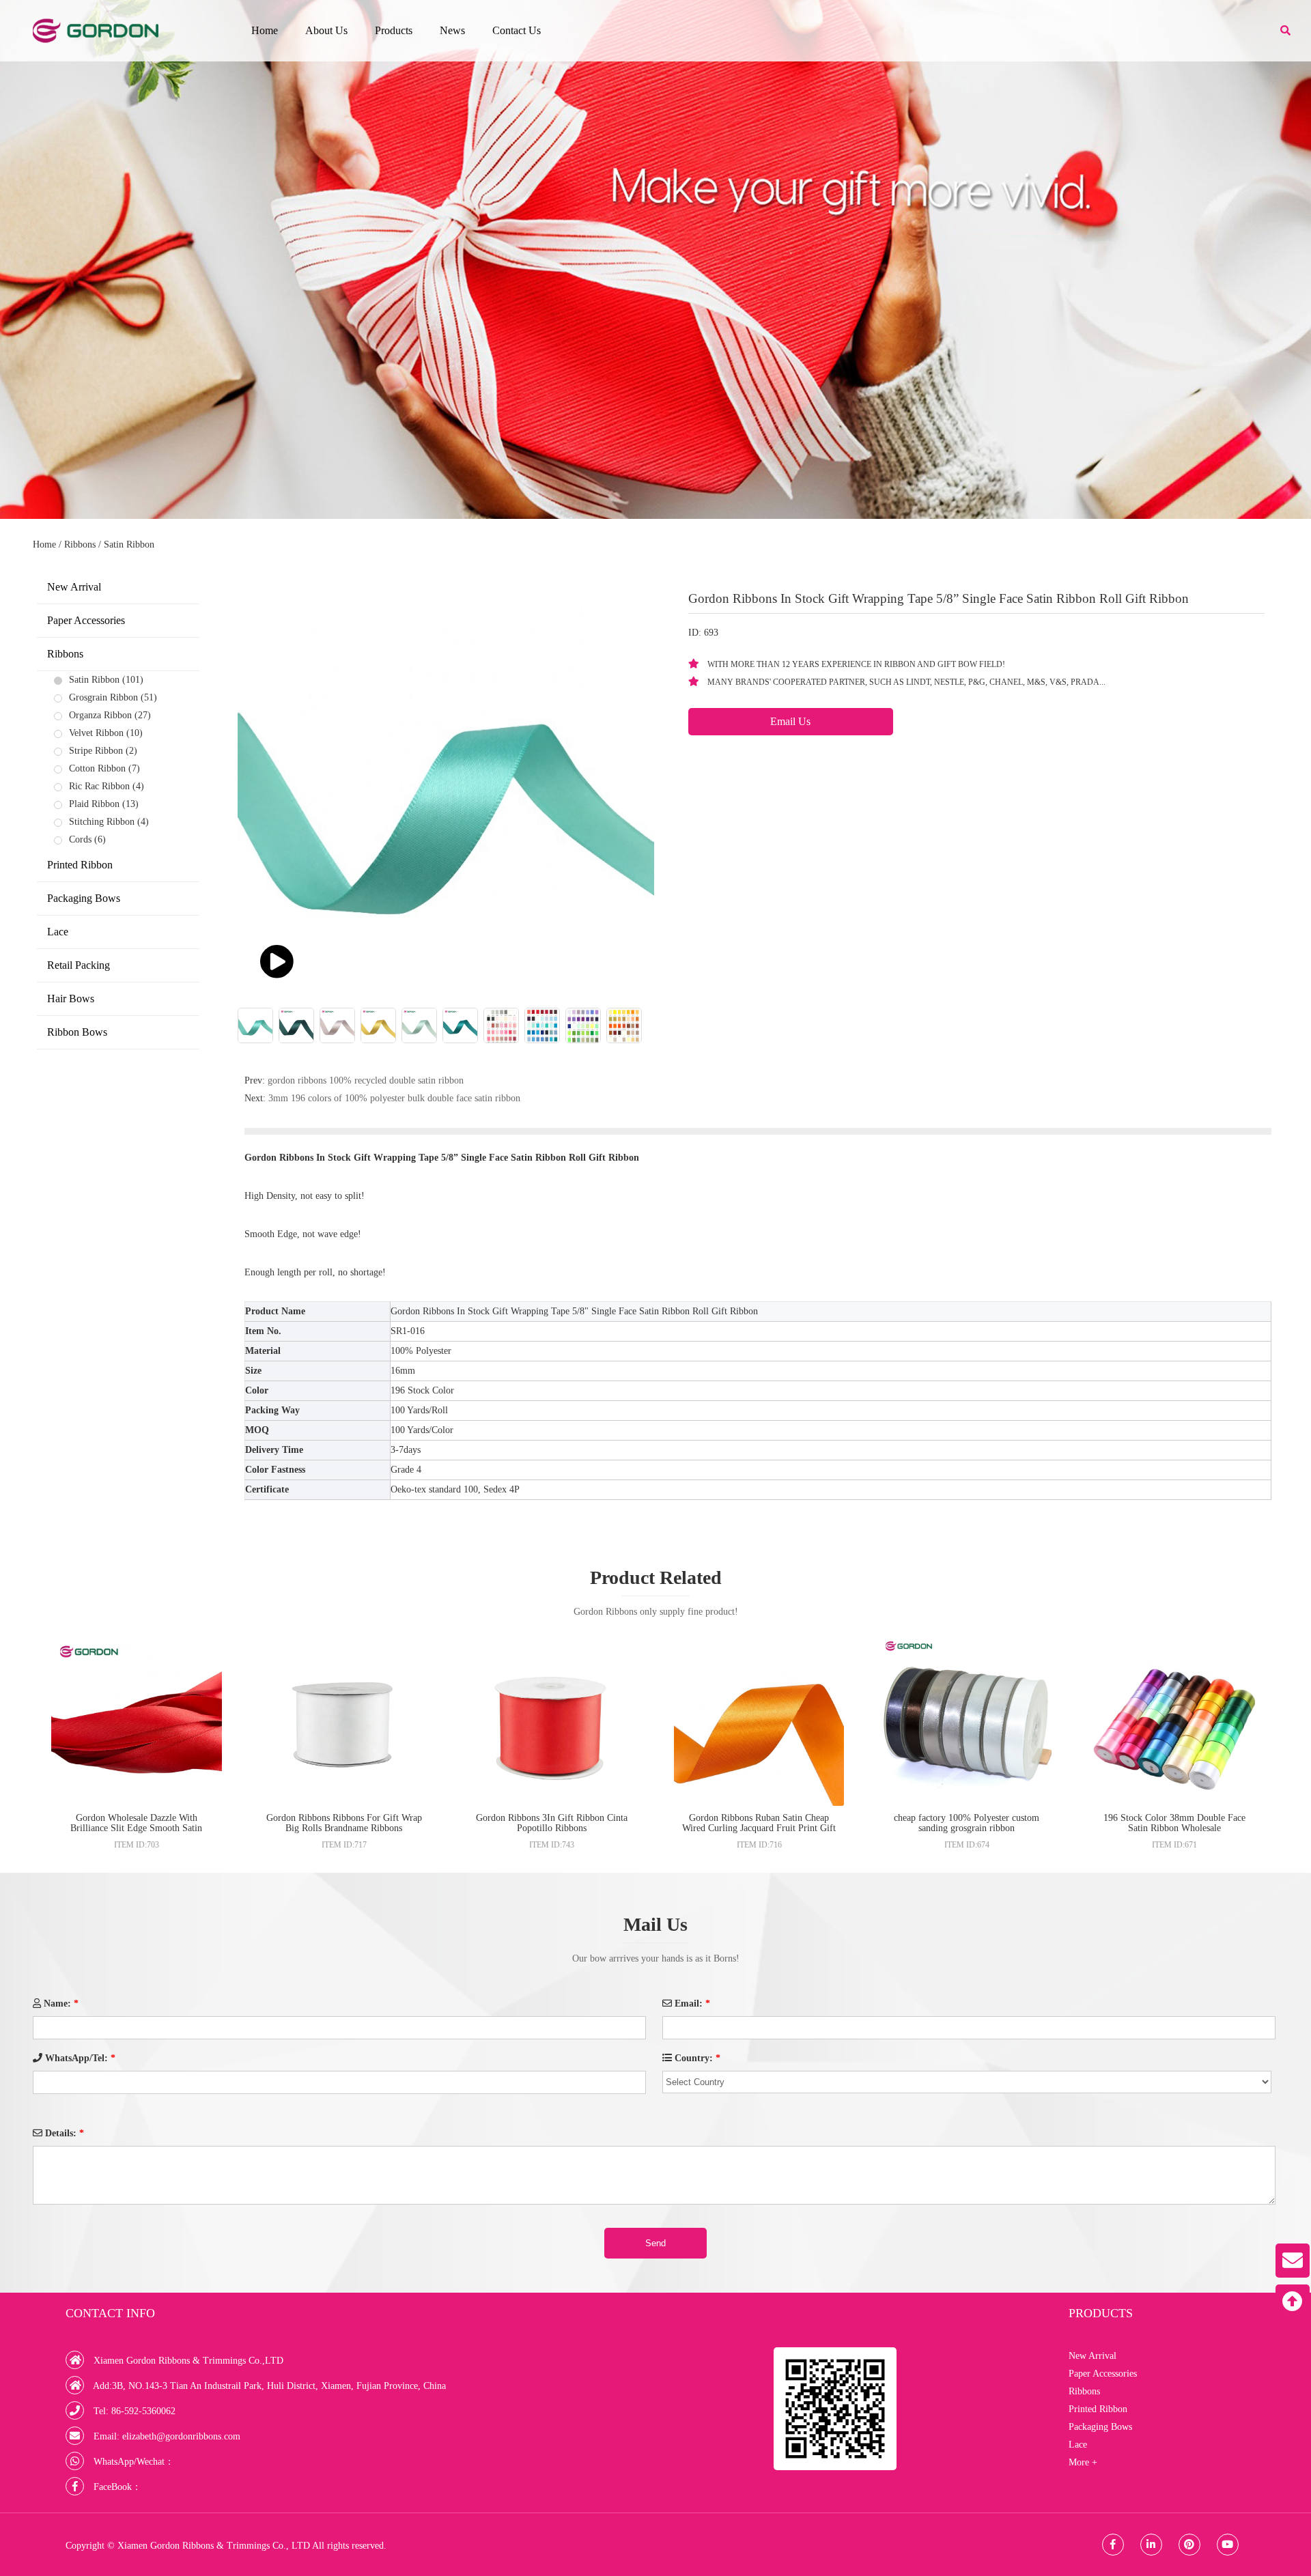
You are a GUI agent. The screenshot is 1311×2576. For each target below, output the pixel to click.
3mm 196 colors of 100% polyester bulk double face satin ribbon (394, 1098)
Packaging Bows (84, 898)
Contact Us (517, 30)
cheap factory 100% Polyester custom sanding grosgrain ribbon (967, 1823)
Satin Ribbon (129, 544)
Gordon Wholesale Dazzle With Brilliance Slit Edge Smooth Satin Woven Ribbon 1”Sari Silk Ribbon (137, 1828)
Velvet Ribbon (96, 733)
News (452, 30)
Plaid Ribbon (94, 804)
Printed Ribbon (80, 865)
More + (1083, 2462)
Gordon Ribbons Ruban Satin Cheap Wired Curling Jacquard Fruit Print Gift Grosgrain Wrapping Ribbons (759, 1828)
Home (265, 30)
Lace (58, 932)
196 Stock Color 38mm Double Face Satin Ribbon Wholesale (1174, 1823)
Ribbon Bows (77, 1032)
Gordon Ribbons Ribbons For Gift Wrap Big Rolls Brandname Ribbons (344, 1823)
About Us (326, 30)
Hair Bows (71, 999)
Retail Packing (79, 965)
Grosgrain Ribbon (103, 697)
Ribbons (80, 544)
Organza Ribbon (100, 715)
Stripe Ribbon (96, 751)
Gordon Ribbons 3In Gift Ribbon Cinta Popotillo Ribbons (552, 1823)
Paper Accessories (86, 620)
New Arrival (74, 587)
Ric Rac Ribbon (99, 786)
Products (394, 30)
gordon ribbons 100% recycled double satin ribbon (366, 1080)
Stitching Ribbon (102, 822)
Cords (80, 839)
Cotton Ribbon (97, 768)
